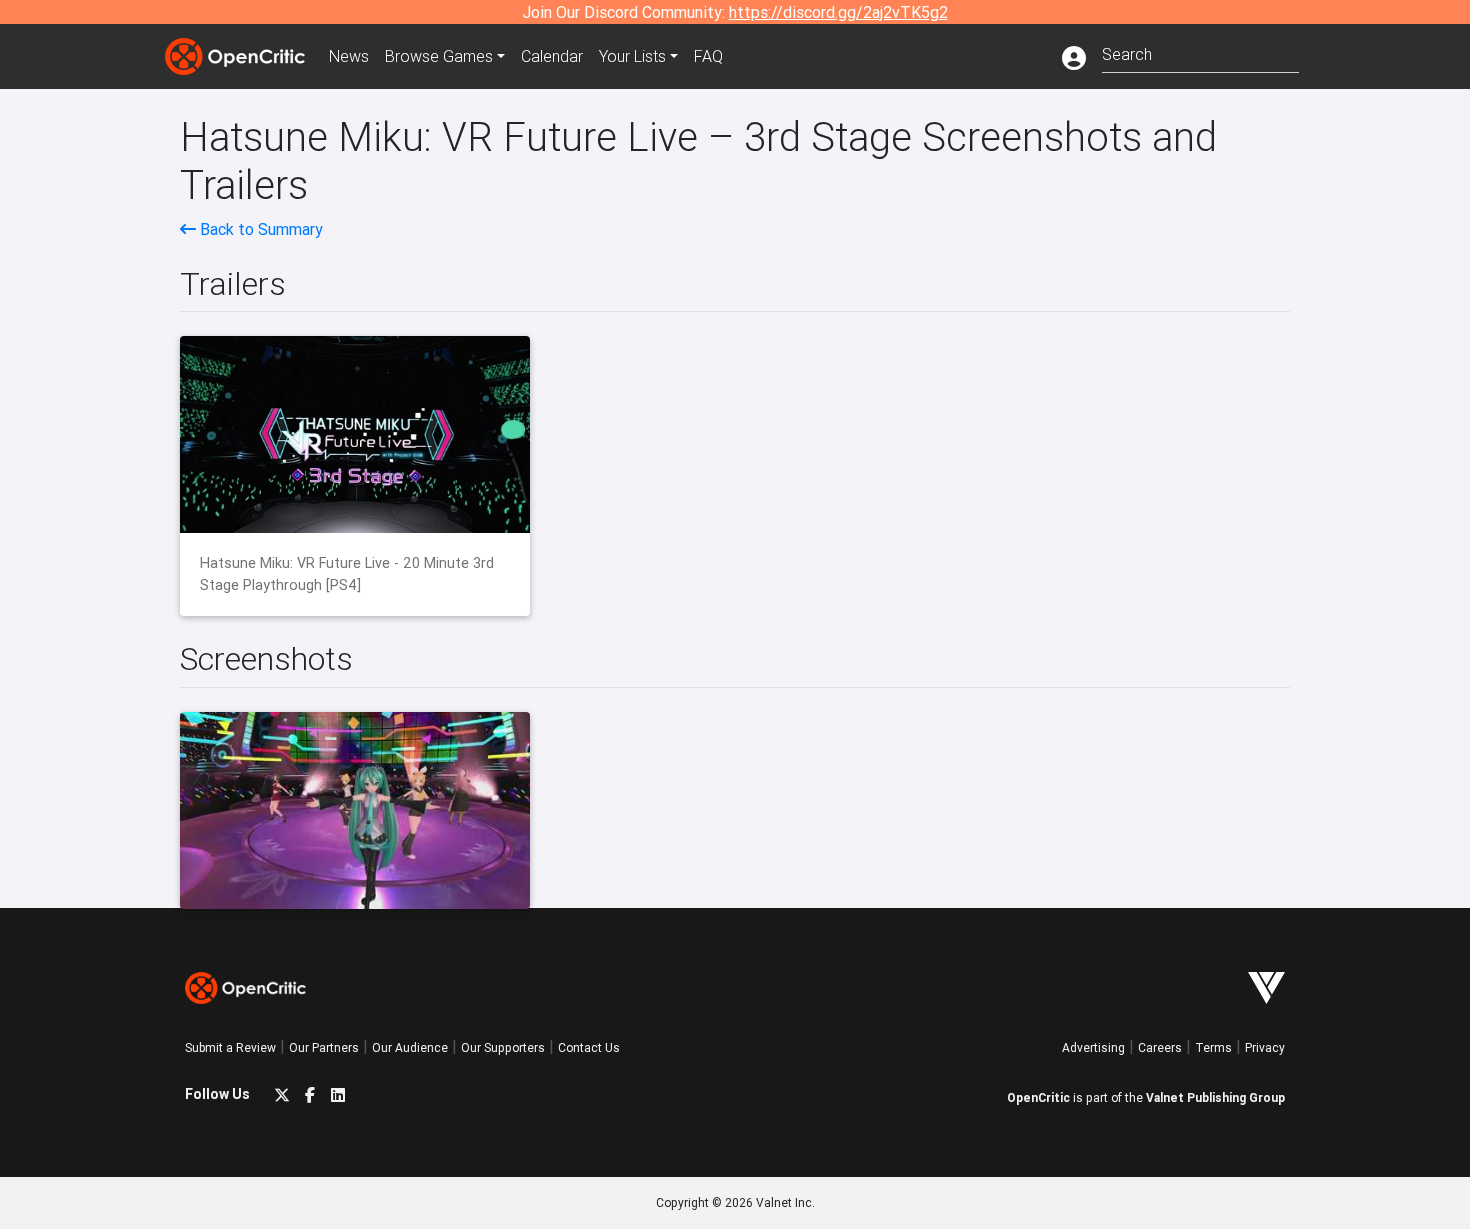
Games (439, 56)
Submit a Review (230, 1047)
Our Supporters (503, 1047)
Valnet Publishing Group (1215, 1097)
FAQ (708, 56)
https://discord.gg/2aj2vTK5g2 (838, 12)
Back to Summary (259, 229)
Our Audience (410, 1047)
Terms (1213, 1047)
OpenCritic (1038, 1097)
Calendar (552, 56)
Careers (1160, 1047)
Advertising (1093, 1047)
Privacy (1265, 1047)
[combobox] (1200, 52)
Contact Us (589, 1047)
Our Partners (324, 1047)
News (349, 56)
